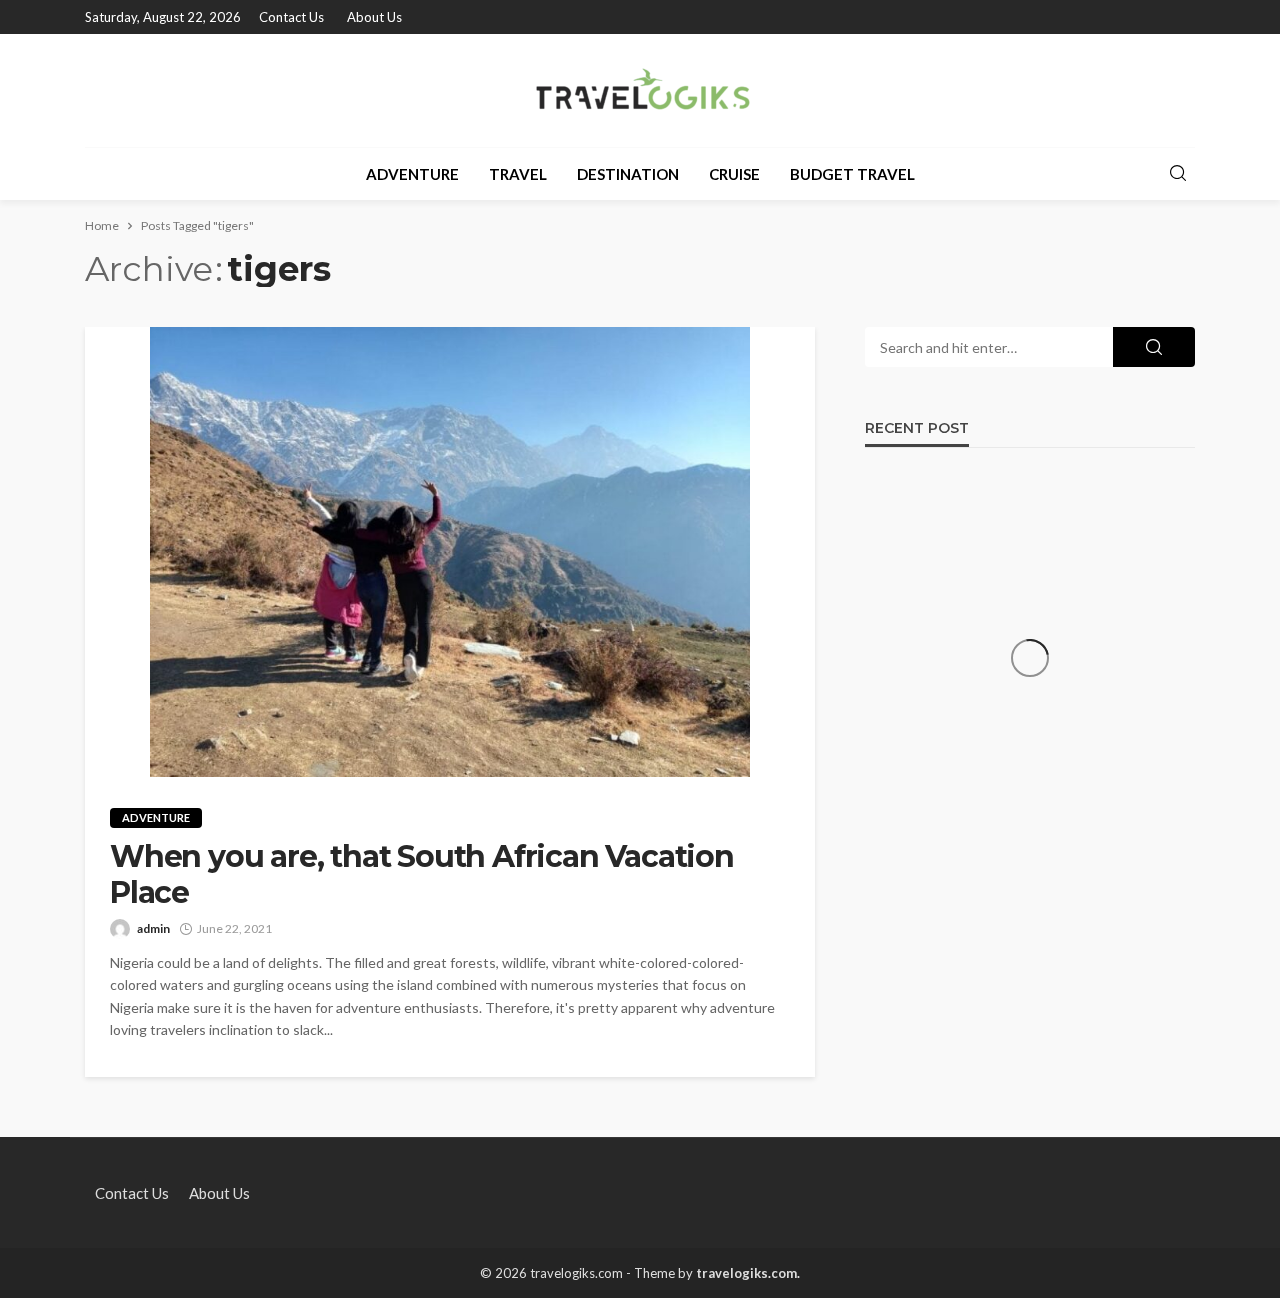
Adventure (412, 174)
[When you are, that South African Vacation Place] (450, 552)
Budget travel (852, 174)
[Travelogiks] (640, 90)
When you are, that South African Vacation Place (422, 875)
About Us (374, 17)
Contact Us (291, 17)
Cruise (734, 174)
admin (153, 928)
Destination (628, 174)
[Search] (1178, 174)
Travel (518, 174)
